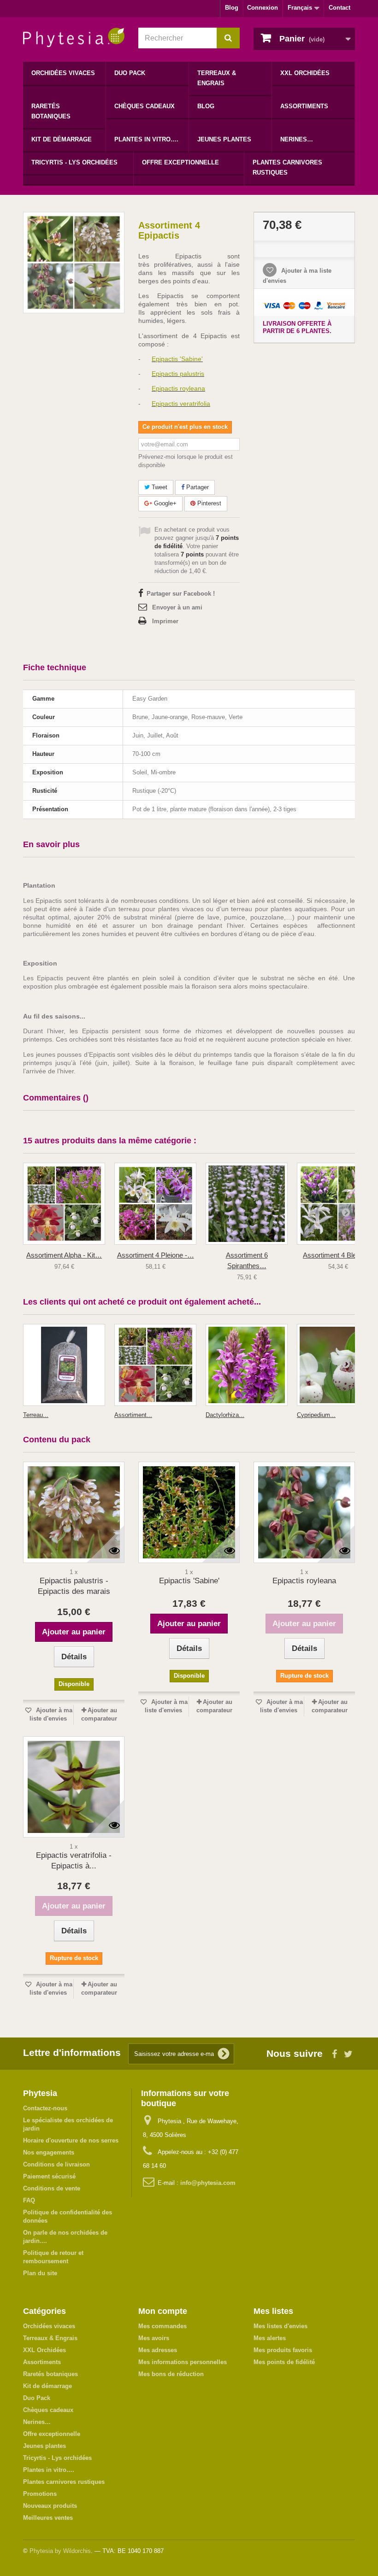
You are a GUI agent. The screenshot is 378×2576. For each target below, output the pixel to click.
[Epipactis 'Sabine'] (189, 1512)
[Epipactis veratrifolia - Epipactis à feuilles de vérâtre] (74, 1787)
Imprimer (165, 621)
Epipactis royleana (304, 1581)
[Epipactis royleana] (304, 1512)
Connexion (263, 8)
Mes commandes (162, 2326)
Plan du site (40, 2273)
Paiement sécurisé (49, 2176)
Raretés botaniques (51, 111)
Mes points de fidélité (284, 2362)
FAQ (29, 2200)
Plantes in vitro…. (146, 139)
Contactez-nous (45, 2108)
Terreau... (36, 1415)
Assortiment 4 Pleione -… (156, 1255)
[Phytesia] (74, 38)
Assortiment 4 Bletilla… (338, 1255)
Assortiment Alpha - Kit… (64, 1255)
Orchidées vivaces (63, 73)
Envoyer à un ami (177, 607)
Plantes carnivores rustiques (287, 167)
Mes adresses (158, 2350)
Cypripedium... (316, 1415)
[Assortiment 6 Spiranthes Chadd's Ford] (247, 1204)
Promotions (40, 2494)
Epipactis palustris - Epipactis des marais (74, 1586)
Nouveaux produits (50, 2506)
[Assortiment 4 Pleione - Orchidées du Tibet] (155, 1204)
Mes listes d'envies (281, 2326)
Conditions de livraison (56, 2164)
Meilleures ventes (48, 2518)
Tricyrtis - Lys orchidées (74, 162)
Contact (340, 8)
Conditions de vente (52, 2188)
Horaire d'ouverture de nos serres (71, 2140)
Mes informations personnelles (183, 2362)
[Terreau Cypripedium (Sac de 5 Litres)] (64, 1365)
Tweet (159, 487)
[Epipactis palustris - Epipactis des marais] (74, 1512)
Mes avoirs (154, 2338)
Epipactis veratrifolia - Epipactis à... (74, 1861)
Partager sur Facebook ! (181, 594)
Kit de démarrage (62, 139)
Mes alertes (270, 2338)
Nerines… (297, 139)
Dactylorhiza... (225, 1415)
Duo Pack (130, 73)
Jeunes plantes (224, 139)
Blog (232, 8)
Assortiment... (133, 1415)
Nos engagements (49, 2152)
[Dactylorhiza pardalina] (247, 1365)
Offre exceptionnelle (180, 162)
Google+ (164, 503)
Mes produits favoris (283, 2350)
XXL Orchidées (305, 73)
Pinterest (208, 503)
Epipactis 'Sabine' (189, 1581)
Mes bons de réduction (171, 2374)
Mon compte (163, 2311)
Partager (197, 487)
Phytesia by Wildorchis (60, 2551)
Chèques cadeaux (145, 106)
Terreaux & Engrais (217, 78)
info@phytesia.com (208, 2183)
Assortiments (304, 106)
